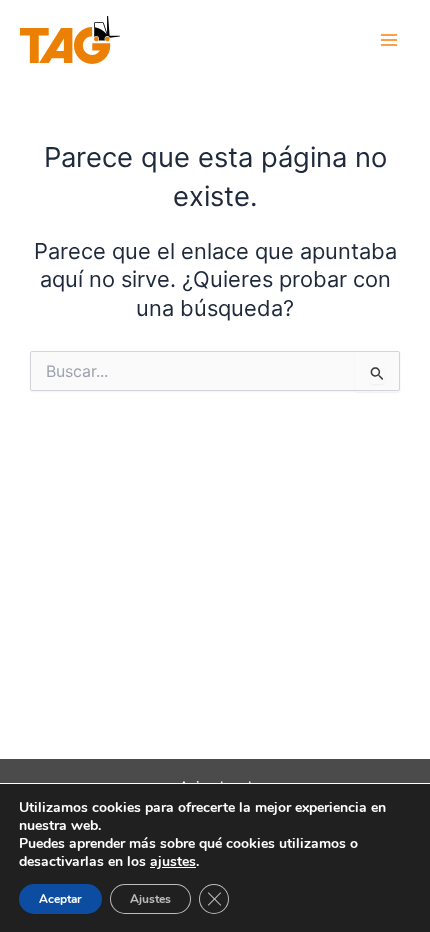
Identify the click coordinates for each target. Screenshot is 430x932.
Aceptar (60, 899)
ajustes (173, 862)
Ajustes (150, 899)
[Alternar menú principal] (389, 40)
